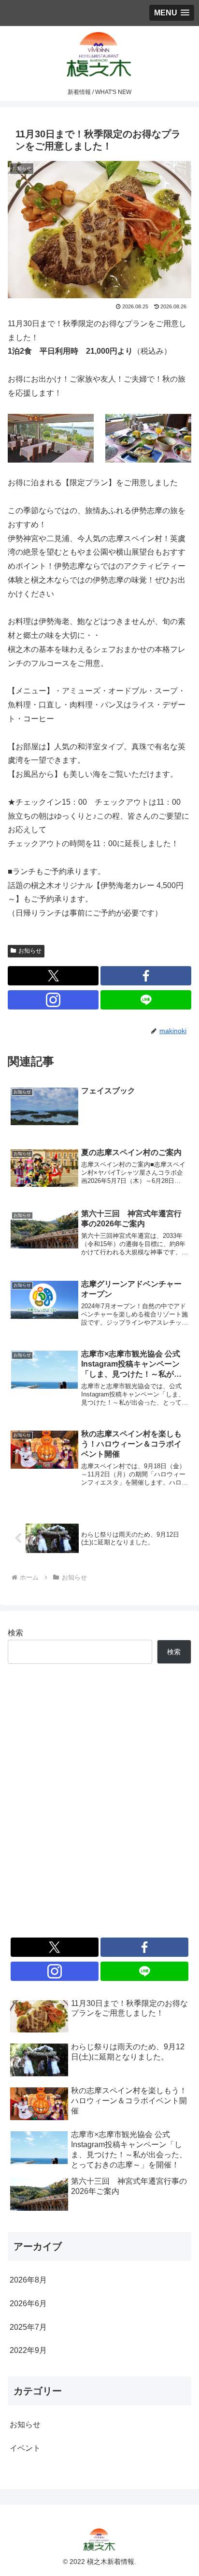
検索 (15, 1633)
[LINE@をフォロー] (146, 1000)
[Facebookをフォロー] (146, 976)
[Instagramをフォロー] (53, 1000)
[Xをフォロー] (53, 976)
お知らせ (30, 951)
